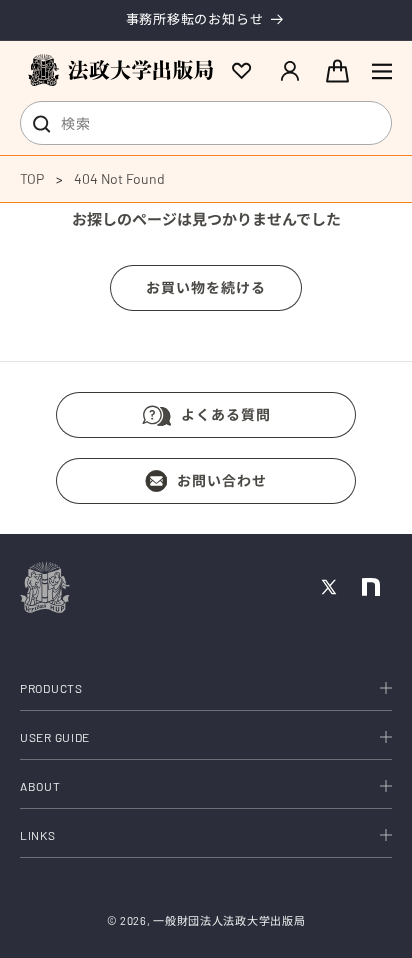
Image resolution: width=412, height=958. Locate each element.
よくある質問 (226, 414)
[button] (382, 71)
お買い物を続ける (206, 287)
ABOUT (40, 786)
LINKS (38, 835)
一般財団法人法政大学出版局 (229, 920)
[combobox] (206, 123)
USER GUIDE (55, 737)
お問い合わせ (222, 480)
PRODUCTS (51, 688)
